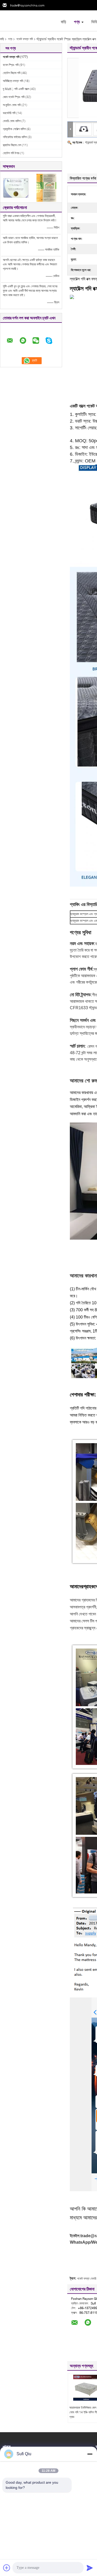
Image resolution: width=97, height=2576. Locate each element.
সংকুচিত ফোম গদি (12, 105)
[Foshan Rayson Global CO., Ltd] (28, 20)
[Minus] (90, 2454)
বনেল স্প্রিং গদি (11, 65)
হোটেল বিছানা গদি (12, 73)
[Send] (90, 2568)
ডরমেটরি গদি (9, 113)
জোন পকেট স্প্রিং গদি (14, 97)
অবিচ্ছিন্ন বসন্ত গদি (13, 81)
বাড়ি (64, 22)
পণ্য (77, 22)
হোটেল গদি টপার (11, 153)
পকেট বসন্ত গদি (25, 39)
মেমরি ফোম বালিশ (12, 121)
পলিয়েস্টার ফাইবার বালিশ (15, 137)
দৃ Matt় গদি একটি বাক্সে (16, 89)
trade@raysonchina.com (27, 5)
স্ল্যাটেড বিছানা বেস (12, 145)
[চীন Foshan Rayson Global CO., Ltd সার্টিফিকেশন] (16, 187)
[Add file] (7, 2568)
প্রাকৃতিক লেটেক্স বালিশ (14, 129)
